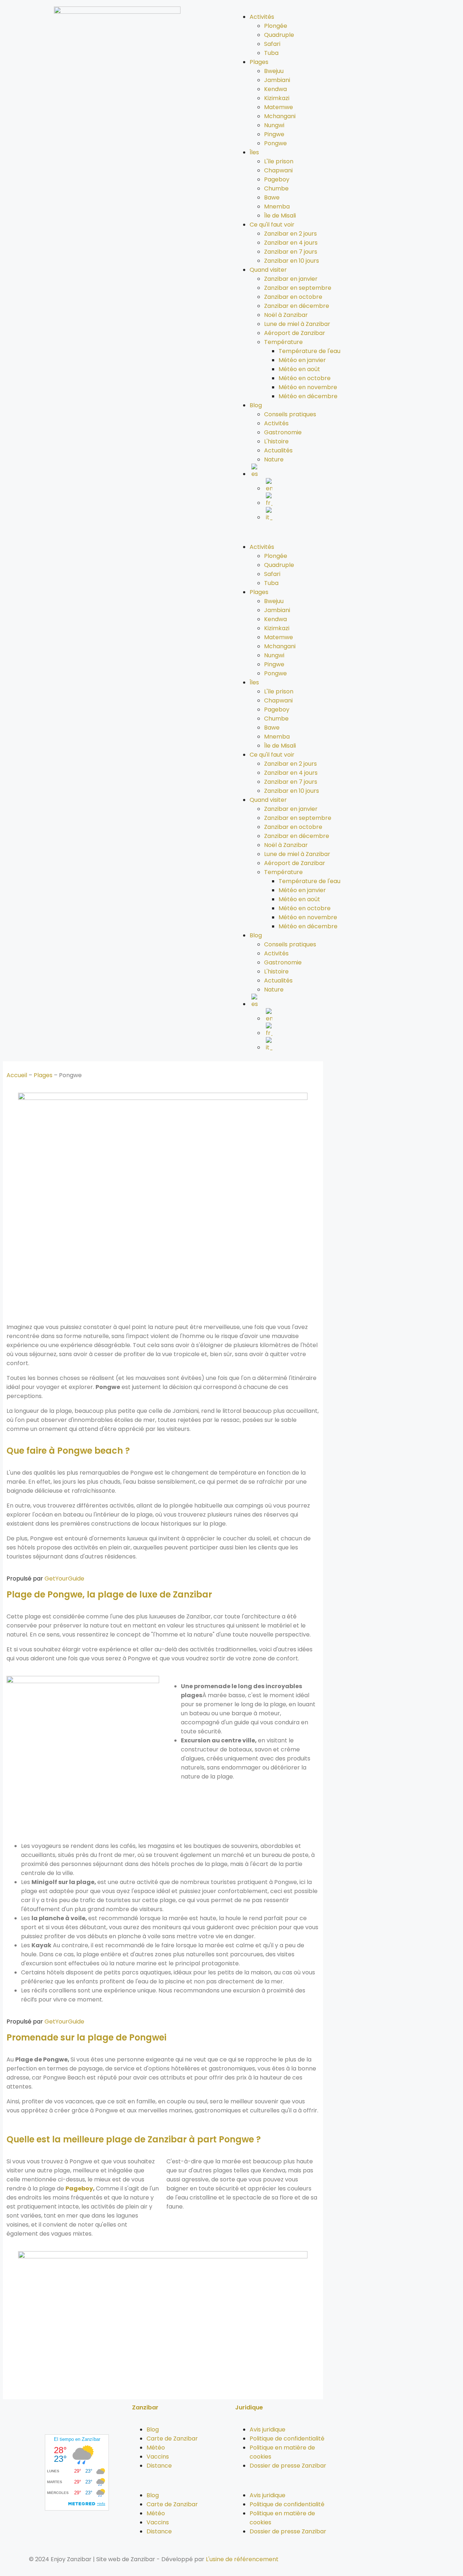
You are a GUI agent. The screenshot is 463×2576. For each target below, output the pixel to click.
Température (283, 342)
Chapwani (278, 170)
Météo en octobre (305, 378)
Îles (254, 152)
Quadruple (279, 35)
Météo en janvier (302, 360)
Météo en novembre (308, 387)
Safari (272, 44)
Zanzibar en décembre (297, 306)
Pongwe (275, 143)
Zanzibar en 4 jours (291, 243)
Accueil (17, 1075)
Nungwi (274, 125)
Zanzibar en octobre (293, 297)
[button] (346, 532)
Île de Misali (280, 216)
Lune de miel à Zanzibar (297, 324)
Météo (156, 2448)
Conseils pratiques (290, 414)
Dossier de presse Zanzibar (288, 2466)
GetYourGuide (64, 1579)
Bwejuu (274, 71)
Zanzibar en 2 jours (290, 234)
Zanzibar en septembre (298, 288)
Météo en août (299, 369)
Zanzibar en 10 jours (292, 261)
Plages (259, 62)
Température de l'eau (309, 351)
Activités (262, 17)
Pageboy (277, 179)
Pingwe (274, 134)
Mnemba (277, 207)
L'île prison (279, 161)
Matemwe (279, 107)
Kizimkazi (277, 98)
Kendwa (275, 89)
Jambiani (277, 80)
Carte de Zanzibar (172, 2439)
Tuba (271, 53)
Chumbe (276, 188)
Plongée (276, 26)
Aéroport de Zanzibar (295, 333)
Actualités (278, 450)
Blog (256, 405)
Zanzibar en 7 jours (291, 252)
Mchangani (280, 116)
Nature (274, 459)
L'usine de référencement (242, 2559)
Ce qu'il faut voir (272, 225)
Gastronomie (283, 432)
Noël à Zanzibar (286, 315)
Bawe (272, 197)
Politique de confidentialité (287, 2439)
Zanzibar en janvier (291, 279)
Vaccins (158, 2457)
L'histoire (276, 441)
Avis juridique (267, 2429)
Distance (159, 2466)
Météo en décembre (308, 396)
